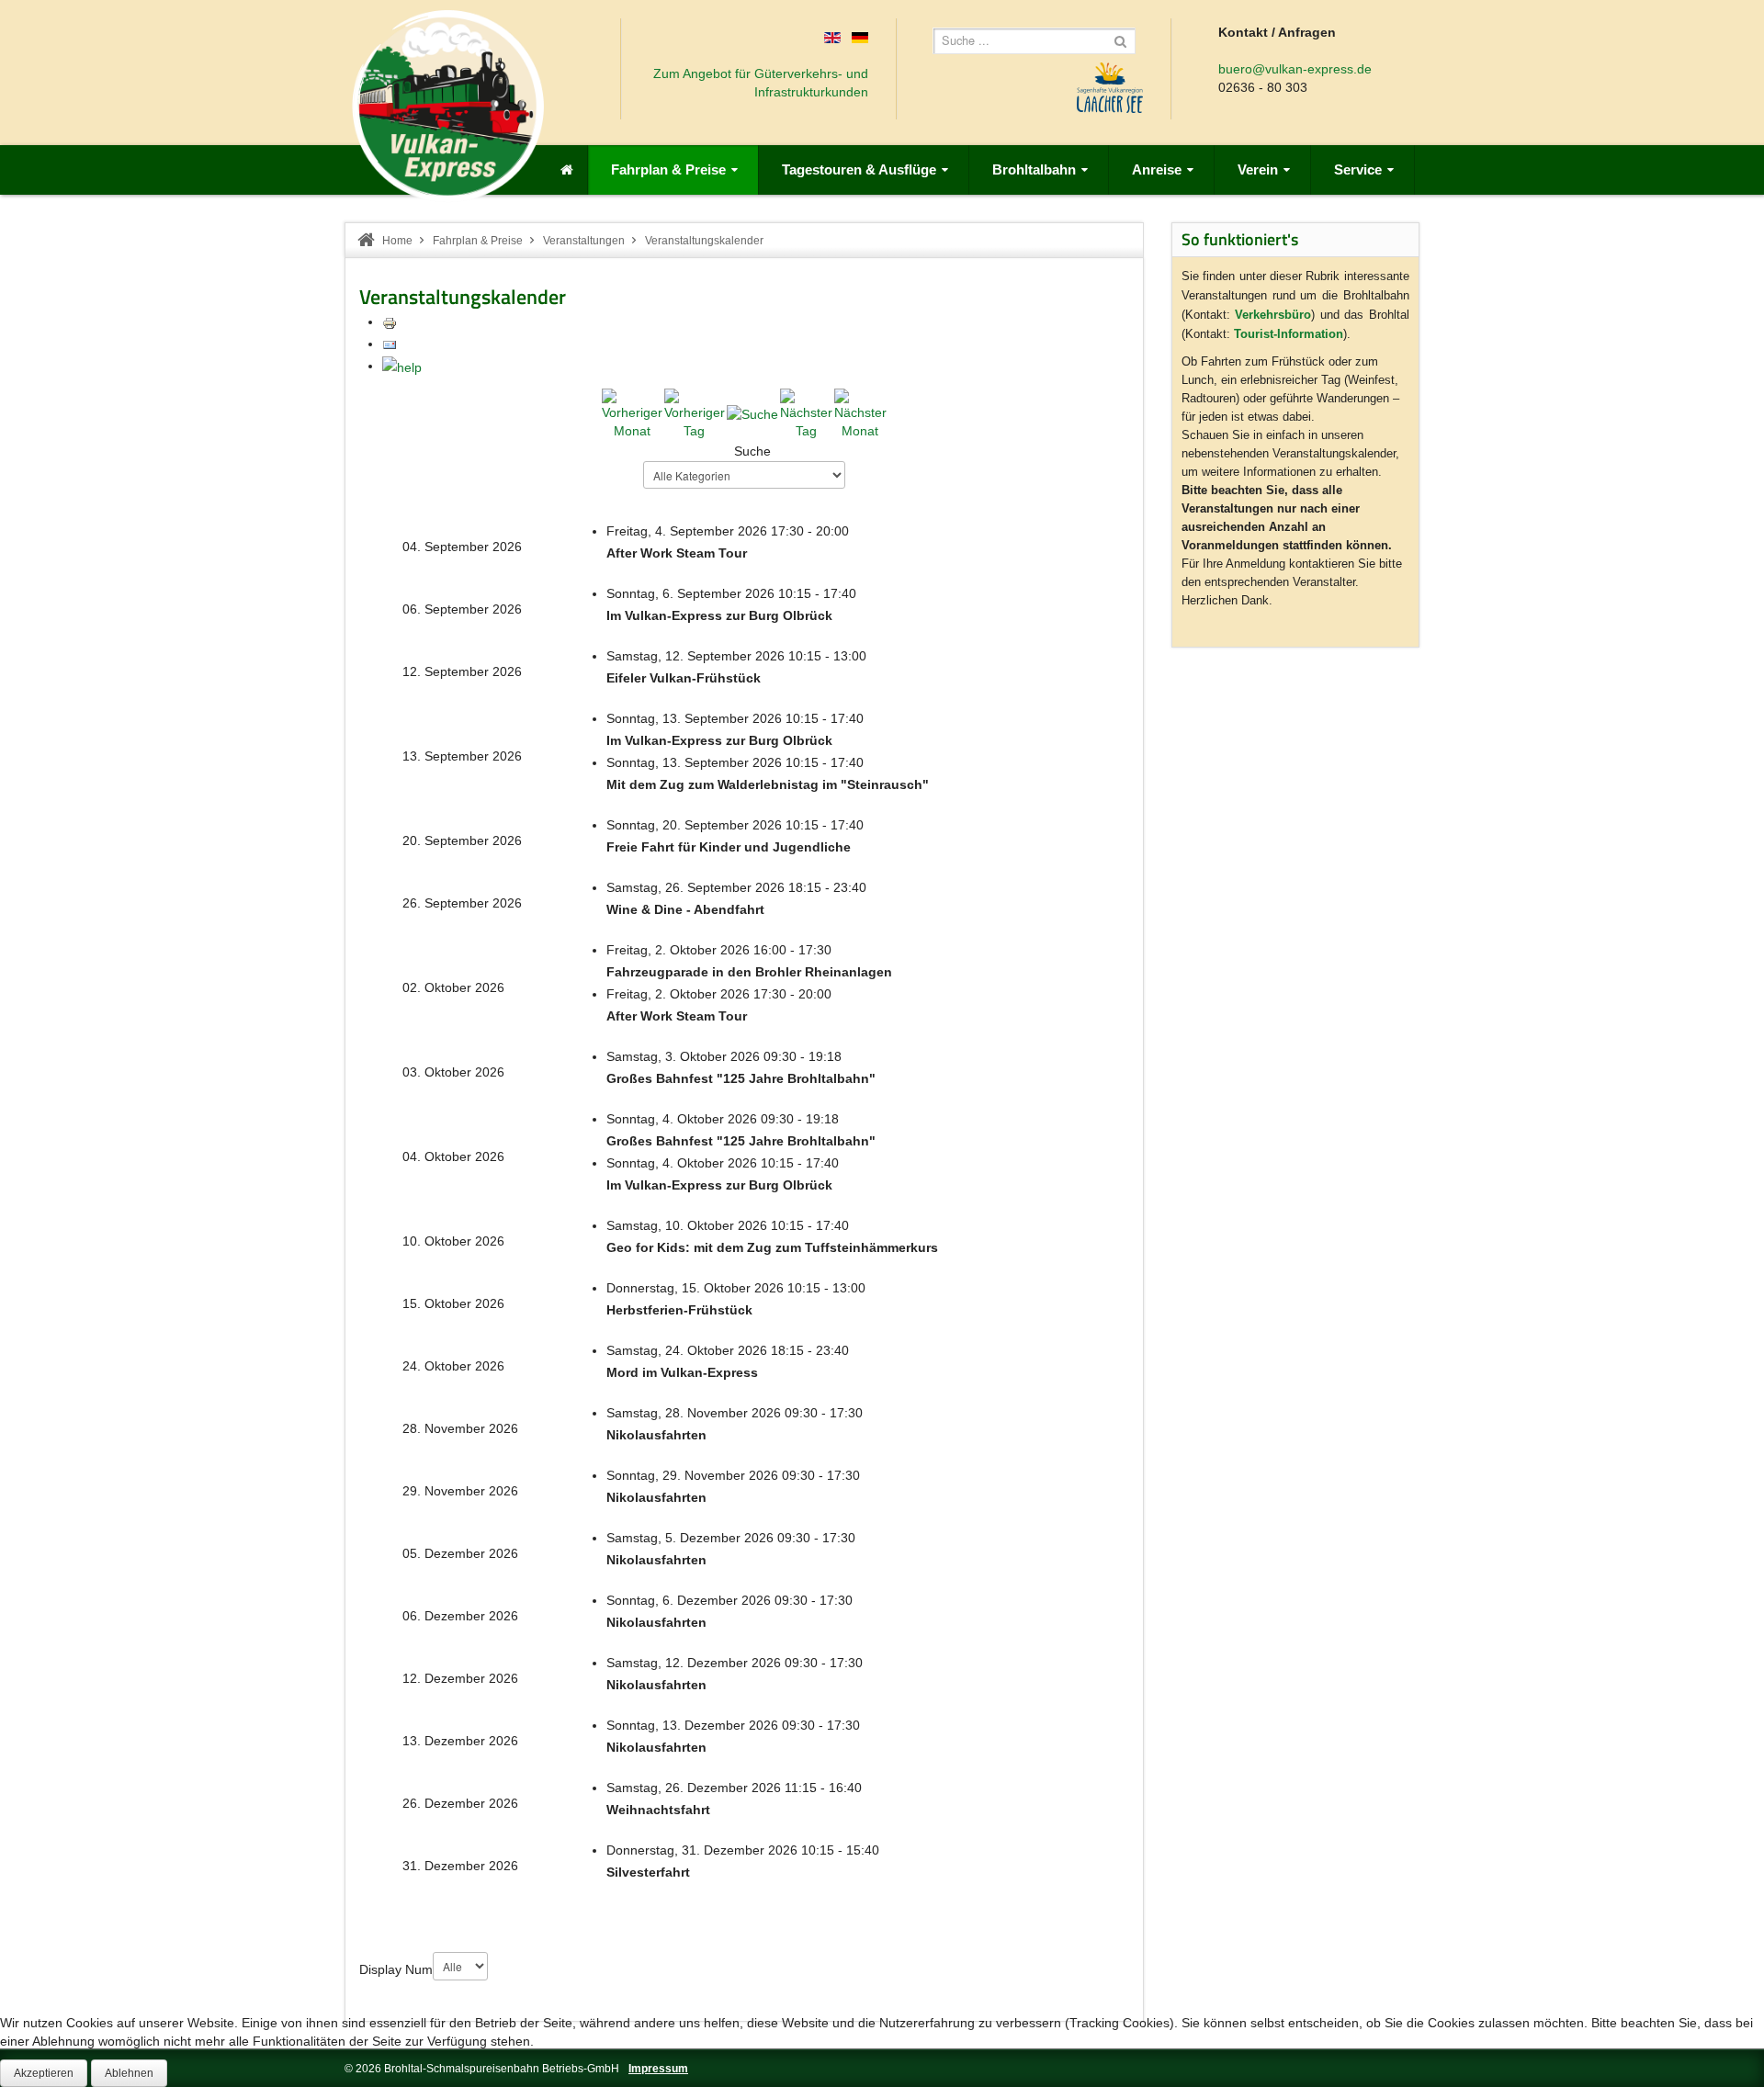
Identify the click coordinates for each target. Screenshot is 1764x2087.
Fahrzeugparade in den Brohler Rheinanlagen (749, 972)
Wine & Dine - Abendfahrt (685, 909)
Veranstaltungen (584, 241)
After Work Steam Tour (677, 553)
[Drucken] (390, 322)
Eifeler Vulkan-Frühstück (684, 678)
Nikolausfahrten (656, 1435)
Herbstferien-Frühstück (679, 1310)
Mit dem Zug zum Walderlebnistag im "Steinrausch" (768, 784)
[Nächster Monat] (860, 412)
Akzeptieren (44, 2073)
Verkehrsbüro (1273, 315)
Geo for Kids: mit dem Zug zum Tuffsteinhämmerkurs (772, 1247)
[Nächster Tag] (806, 412)
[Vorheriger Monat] (632, 412)
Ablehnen (129, 2073)
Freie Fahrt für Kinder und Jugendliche (729, 847)
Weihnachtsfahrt (658, 1810)
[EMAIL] (390, 344)
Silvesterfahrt (648, 1872)
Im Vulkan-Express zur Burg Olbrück (719, 615)
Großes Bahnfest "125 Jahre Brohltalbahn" (741, 1078)
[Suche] (752, 413)
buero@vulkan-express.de (1295, 69)
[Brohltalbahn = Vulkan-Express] (448, 106)
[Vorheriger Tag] (695, 412)
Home (397, 241)
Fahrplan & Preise (478, 241)
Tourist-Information (1289, 334)
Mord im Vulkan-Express (682, 1372)
